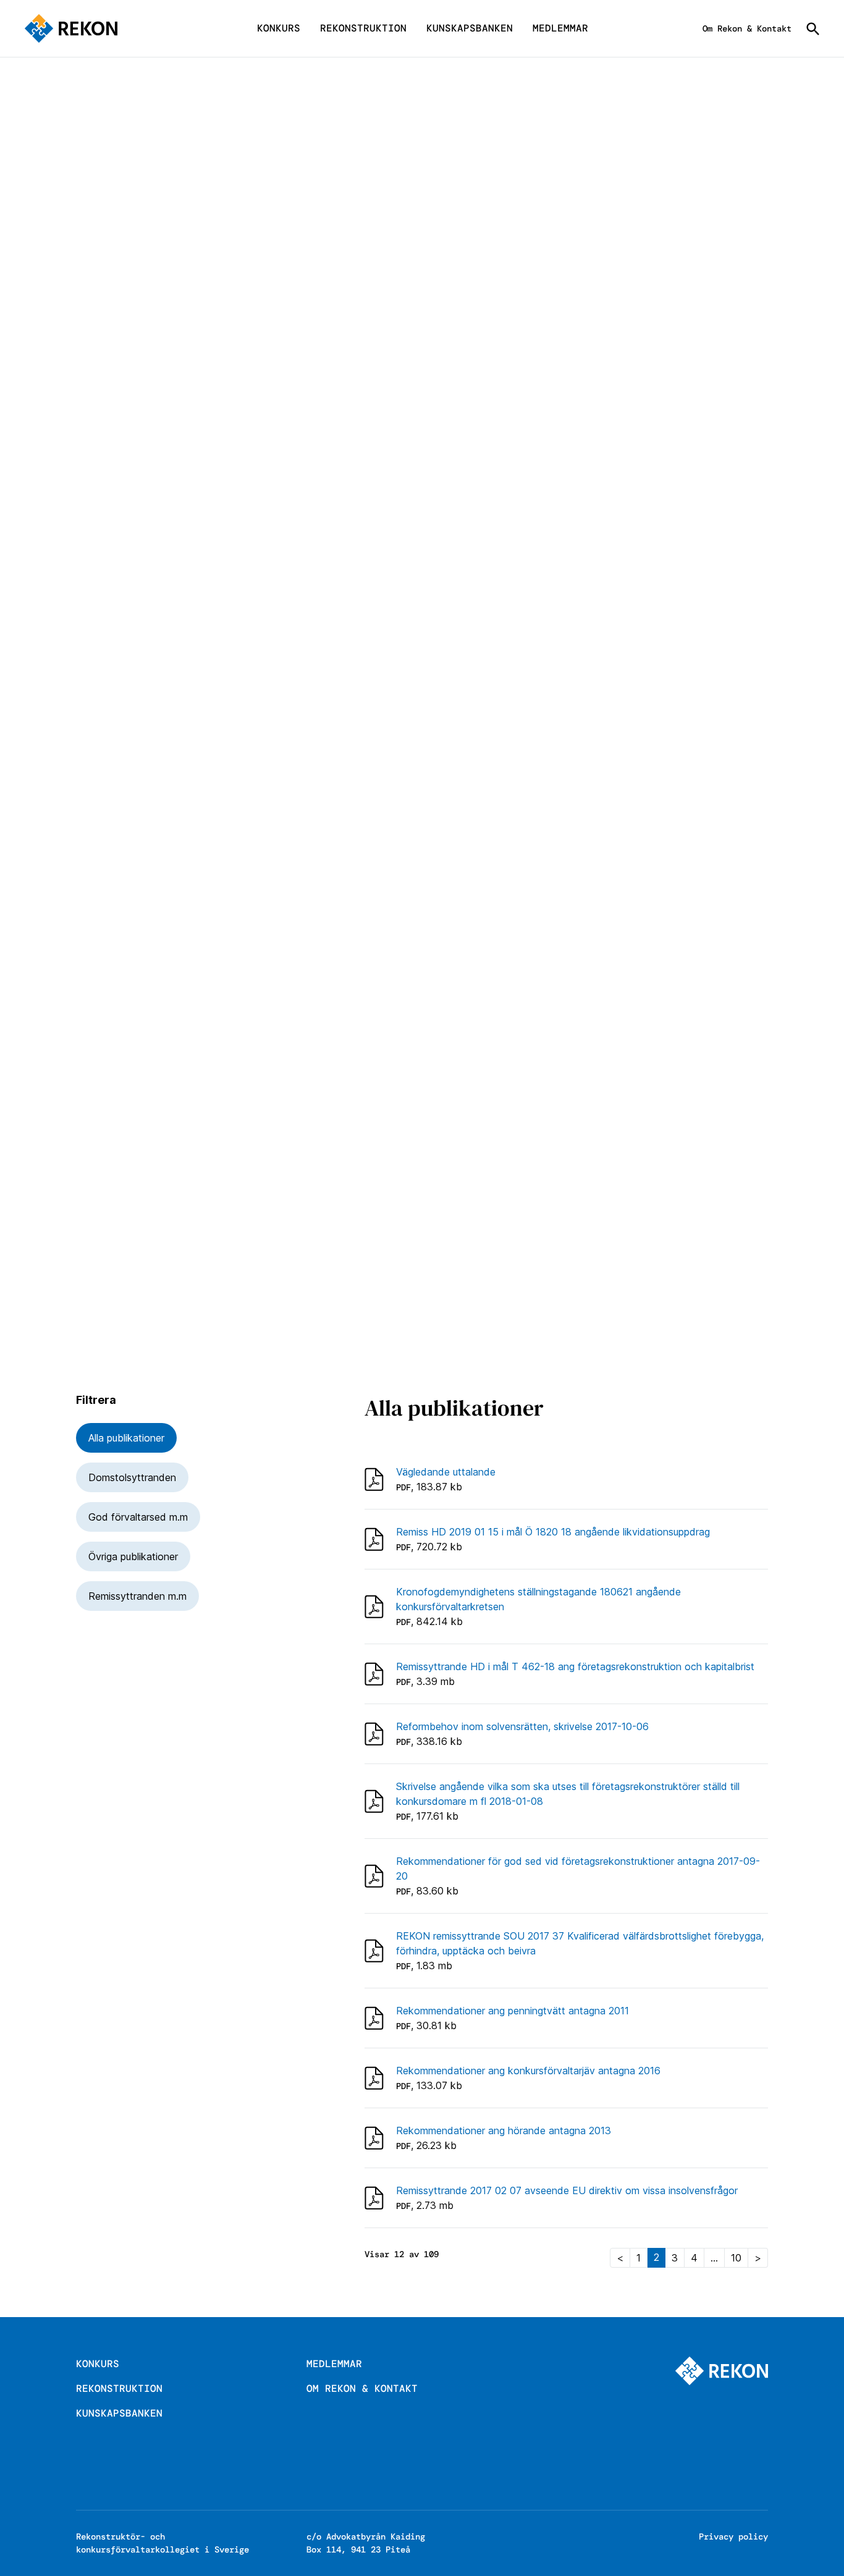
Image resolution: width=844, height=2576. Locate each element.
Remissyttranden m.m (137, 1596)
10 (736, 2258)
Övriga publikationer (133, 1556)
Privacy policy (733, 2536)
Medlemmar (560, 28)
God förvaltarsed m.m (138, 1517)
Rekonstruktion (363, 28)
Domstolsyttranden (132, 1477)
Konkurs (279, 28)
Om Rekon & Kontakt (747, 28)
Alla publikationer (126, 1438)
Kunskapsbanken (470, 28)
